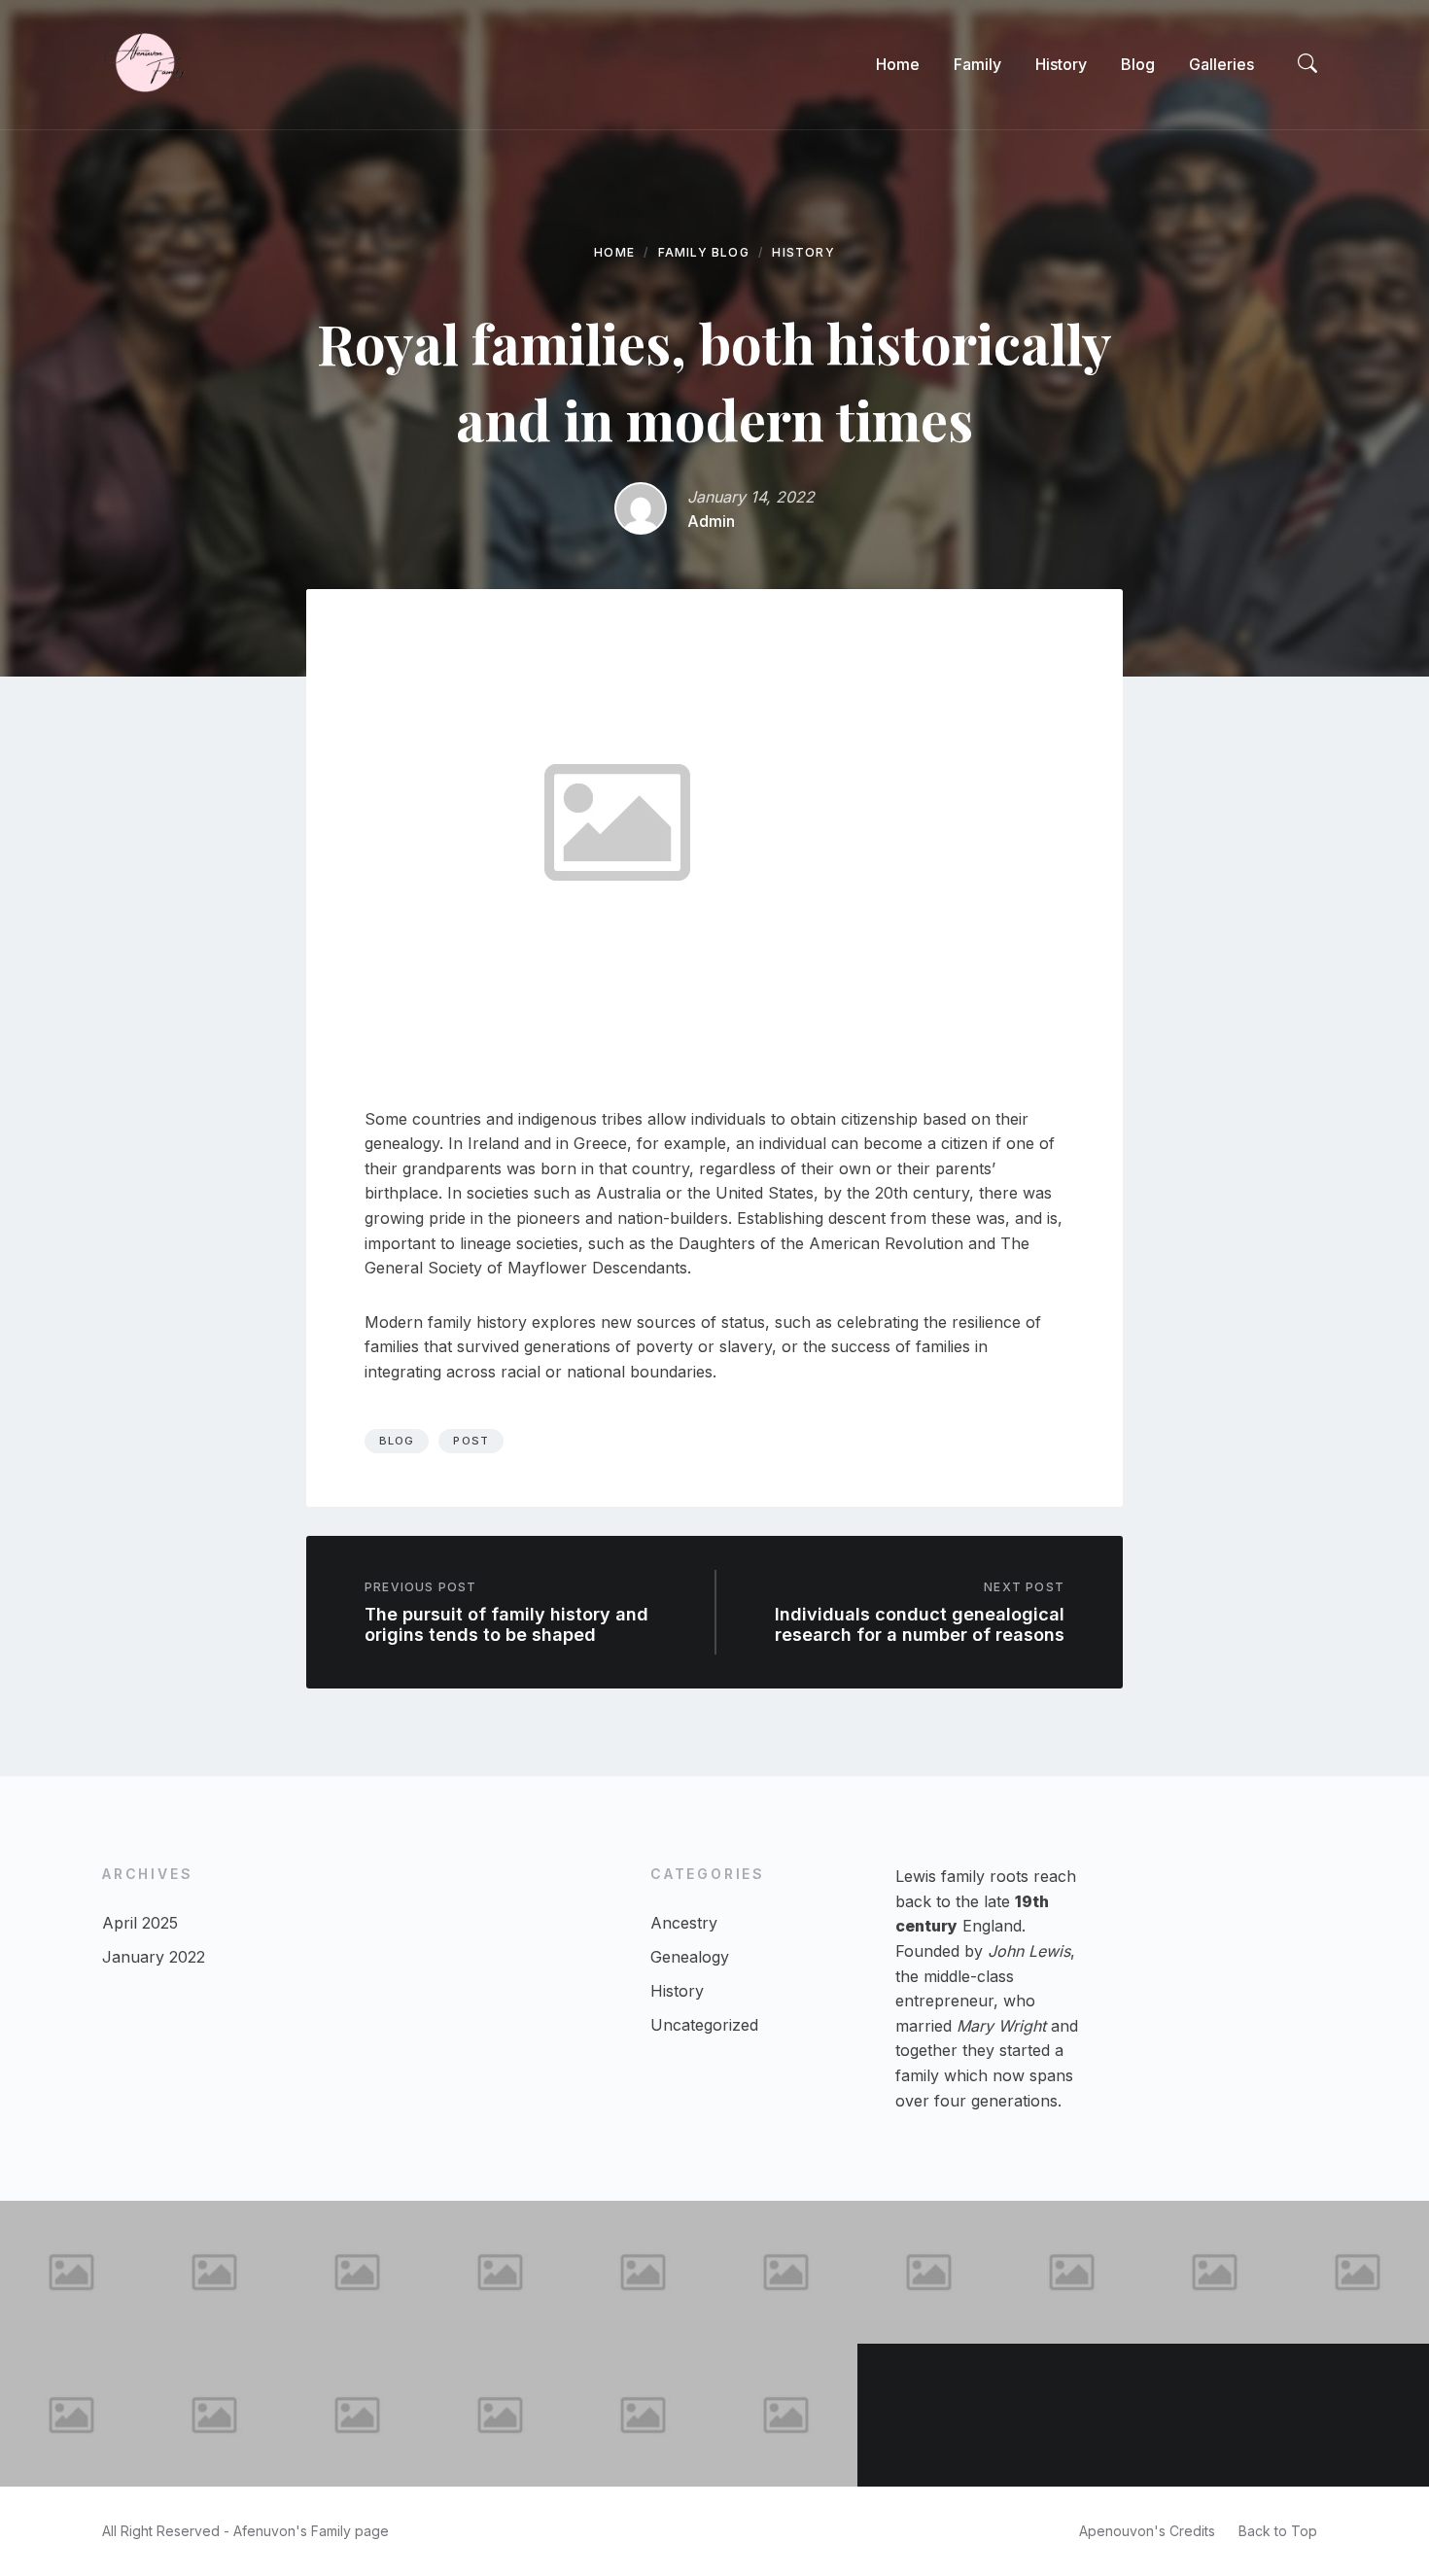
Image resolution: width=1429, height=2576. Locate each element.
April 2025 (140, 1923)
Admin (711, 521)
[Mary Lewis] (1072, 2415)
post (471, 1441)
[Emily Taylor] (786, 2272)
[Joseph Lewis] (1358, 2272)
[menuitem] (898, 64)
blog (397, 1441)
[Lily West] (500, 2272)
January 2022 (154, 1957)
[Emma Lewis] (1215, 2272)
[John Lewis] (643, 2272)
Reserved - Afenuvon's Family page (273, 2531)
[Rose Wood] (500, 2415)
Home (614, 252)
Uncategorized (704, 2025)
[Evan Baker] (214, 2415)
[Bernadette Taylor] (214, 2272)
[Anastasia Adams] (929, 2415)
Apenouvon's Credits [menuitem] (1147, 2531)
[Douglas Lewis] (357, 2415)
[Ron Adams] (643, 2415)
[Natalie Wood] (71, 2415)
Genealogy (690, 1957)
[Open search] (1307, 64)
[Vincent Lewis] (1358, 2415)
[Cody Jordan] (357, 2272)
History (803, 252)
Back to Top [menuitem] (1278, 2531)
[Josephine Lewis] (1072, 2272)
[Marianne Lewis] (786, 2415)
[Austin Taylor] (71, 2272)
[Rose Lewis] (1215, 2415)
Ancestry (684, 1923)
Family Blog (704, 252)
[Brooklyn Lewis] (929, 2272)
